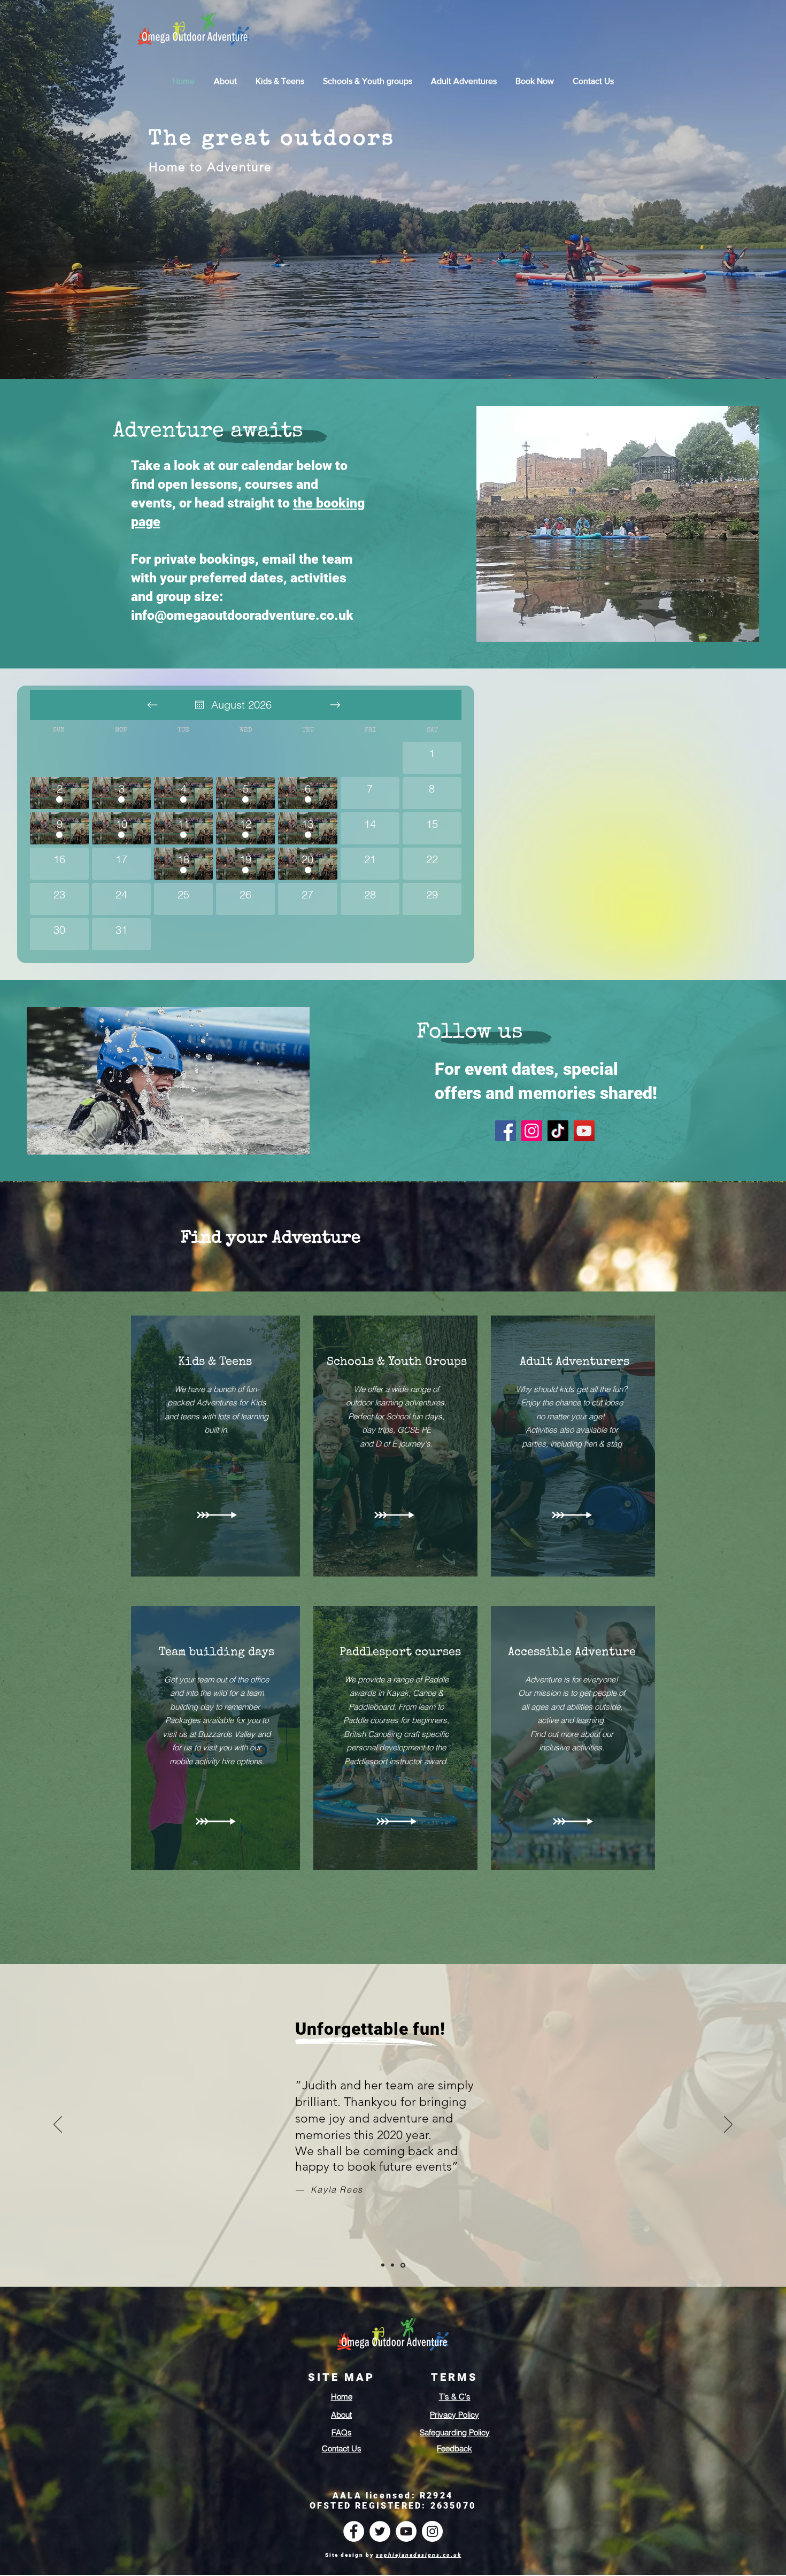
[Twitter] (380, 2531)
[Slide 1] (383, 2265)
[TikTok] (558, 1131)
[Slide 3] (403, 2265)
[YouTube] (584, 1131)
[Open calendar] (199, 705)
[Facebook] (506, 1131)
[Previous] (58, 2125)
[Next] (728, 2125)
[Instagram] (532, 1131)
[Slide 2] (392, 2265)
